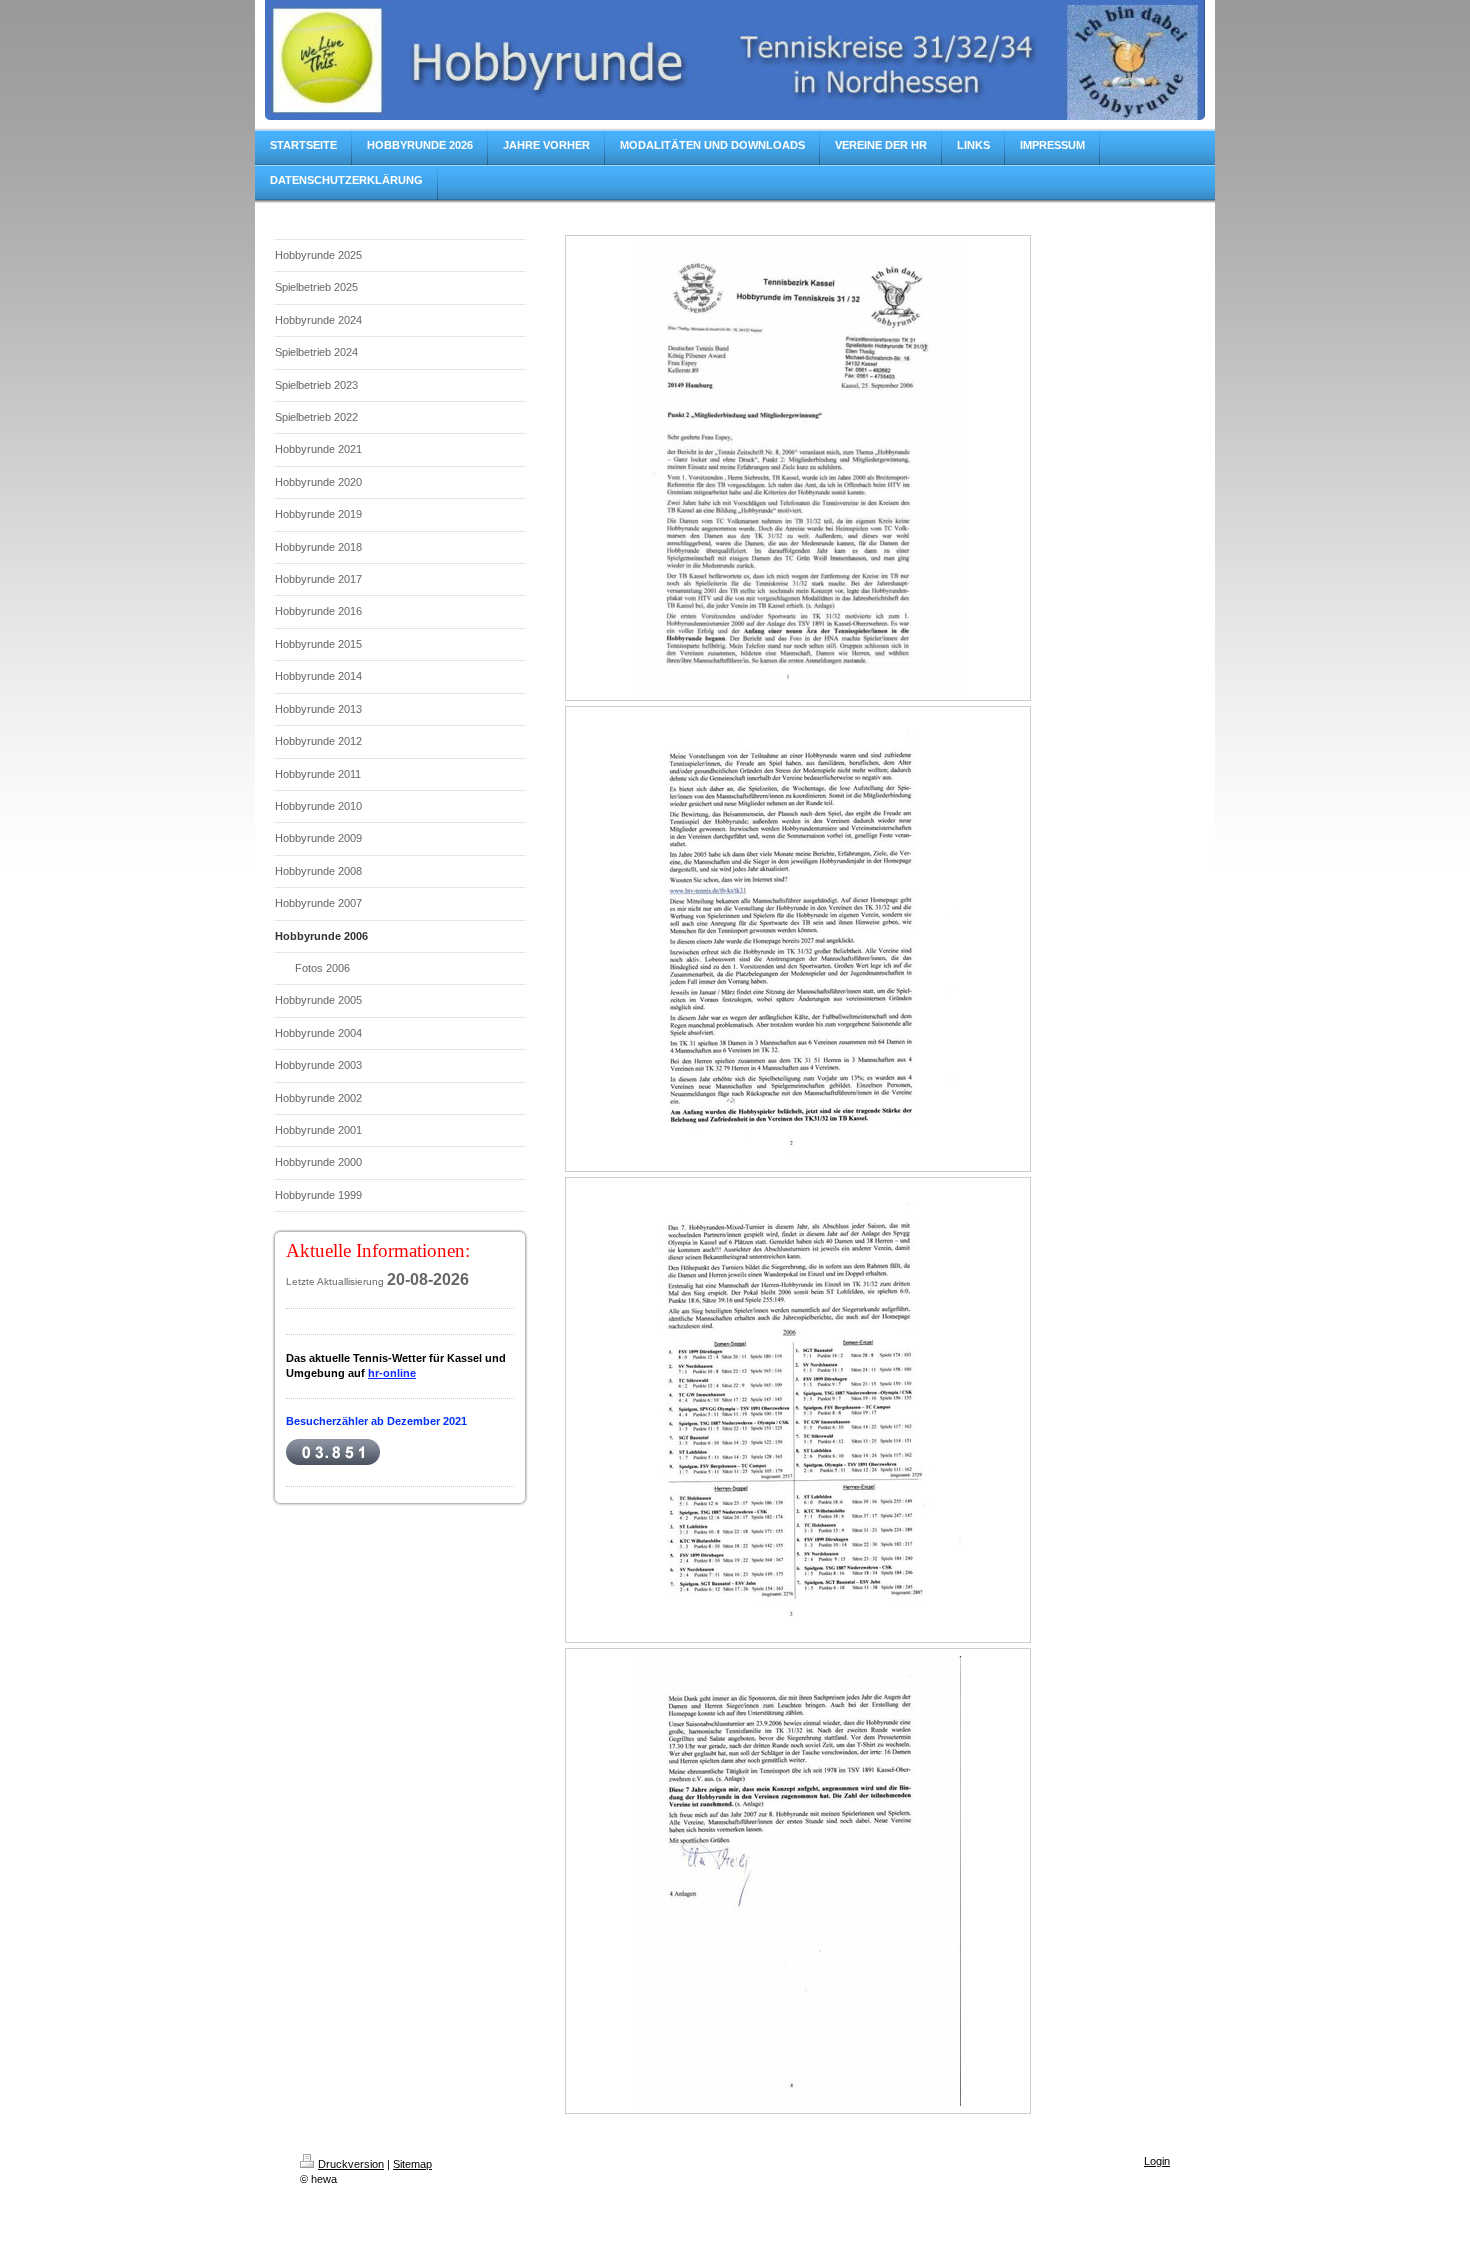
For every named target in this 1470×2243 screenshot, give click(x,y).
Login (1157, 2161)
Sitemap (412, 2164)
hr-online (392, 1373)
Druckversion (351, 2164)
